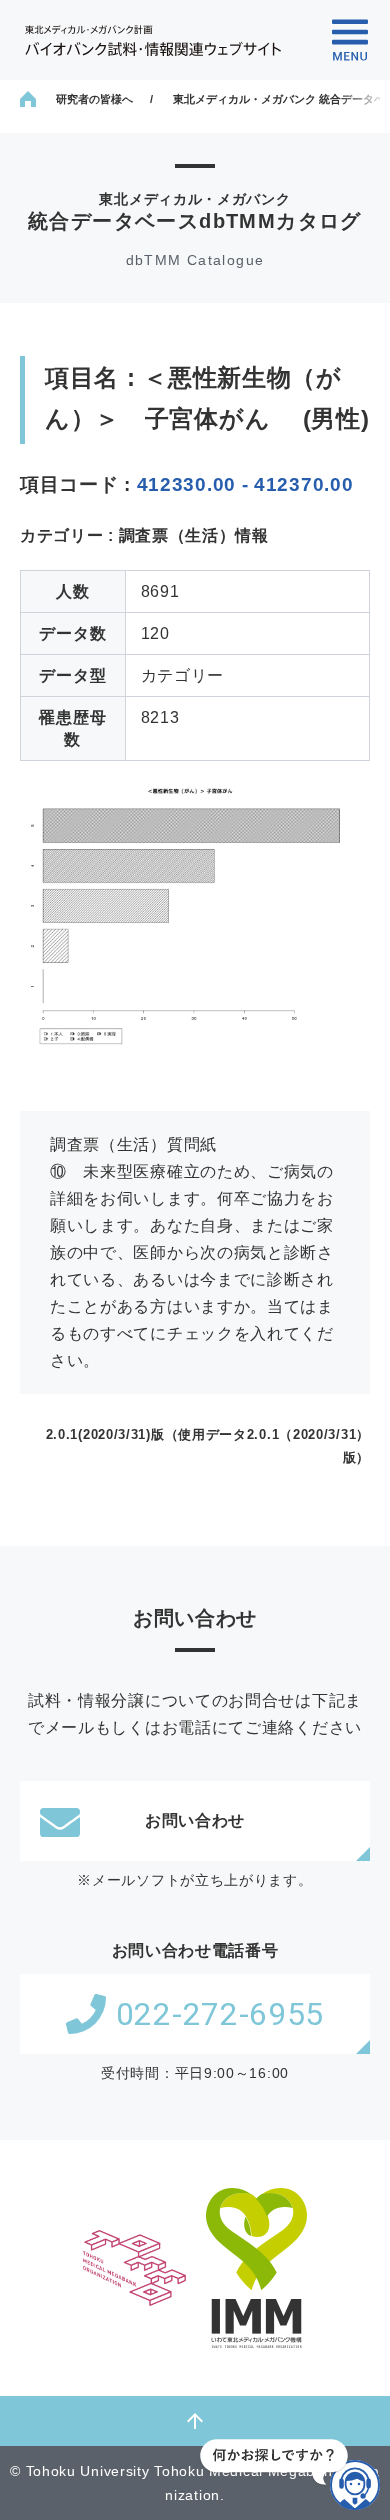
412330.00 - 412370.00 (245, 484)
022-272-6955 (220, 2014)
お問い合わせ (195, 1820)
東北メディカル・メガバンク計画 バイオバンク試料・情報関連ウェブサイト (153, 40)
